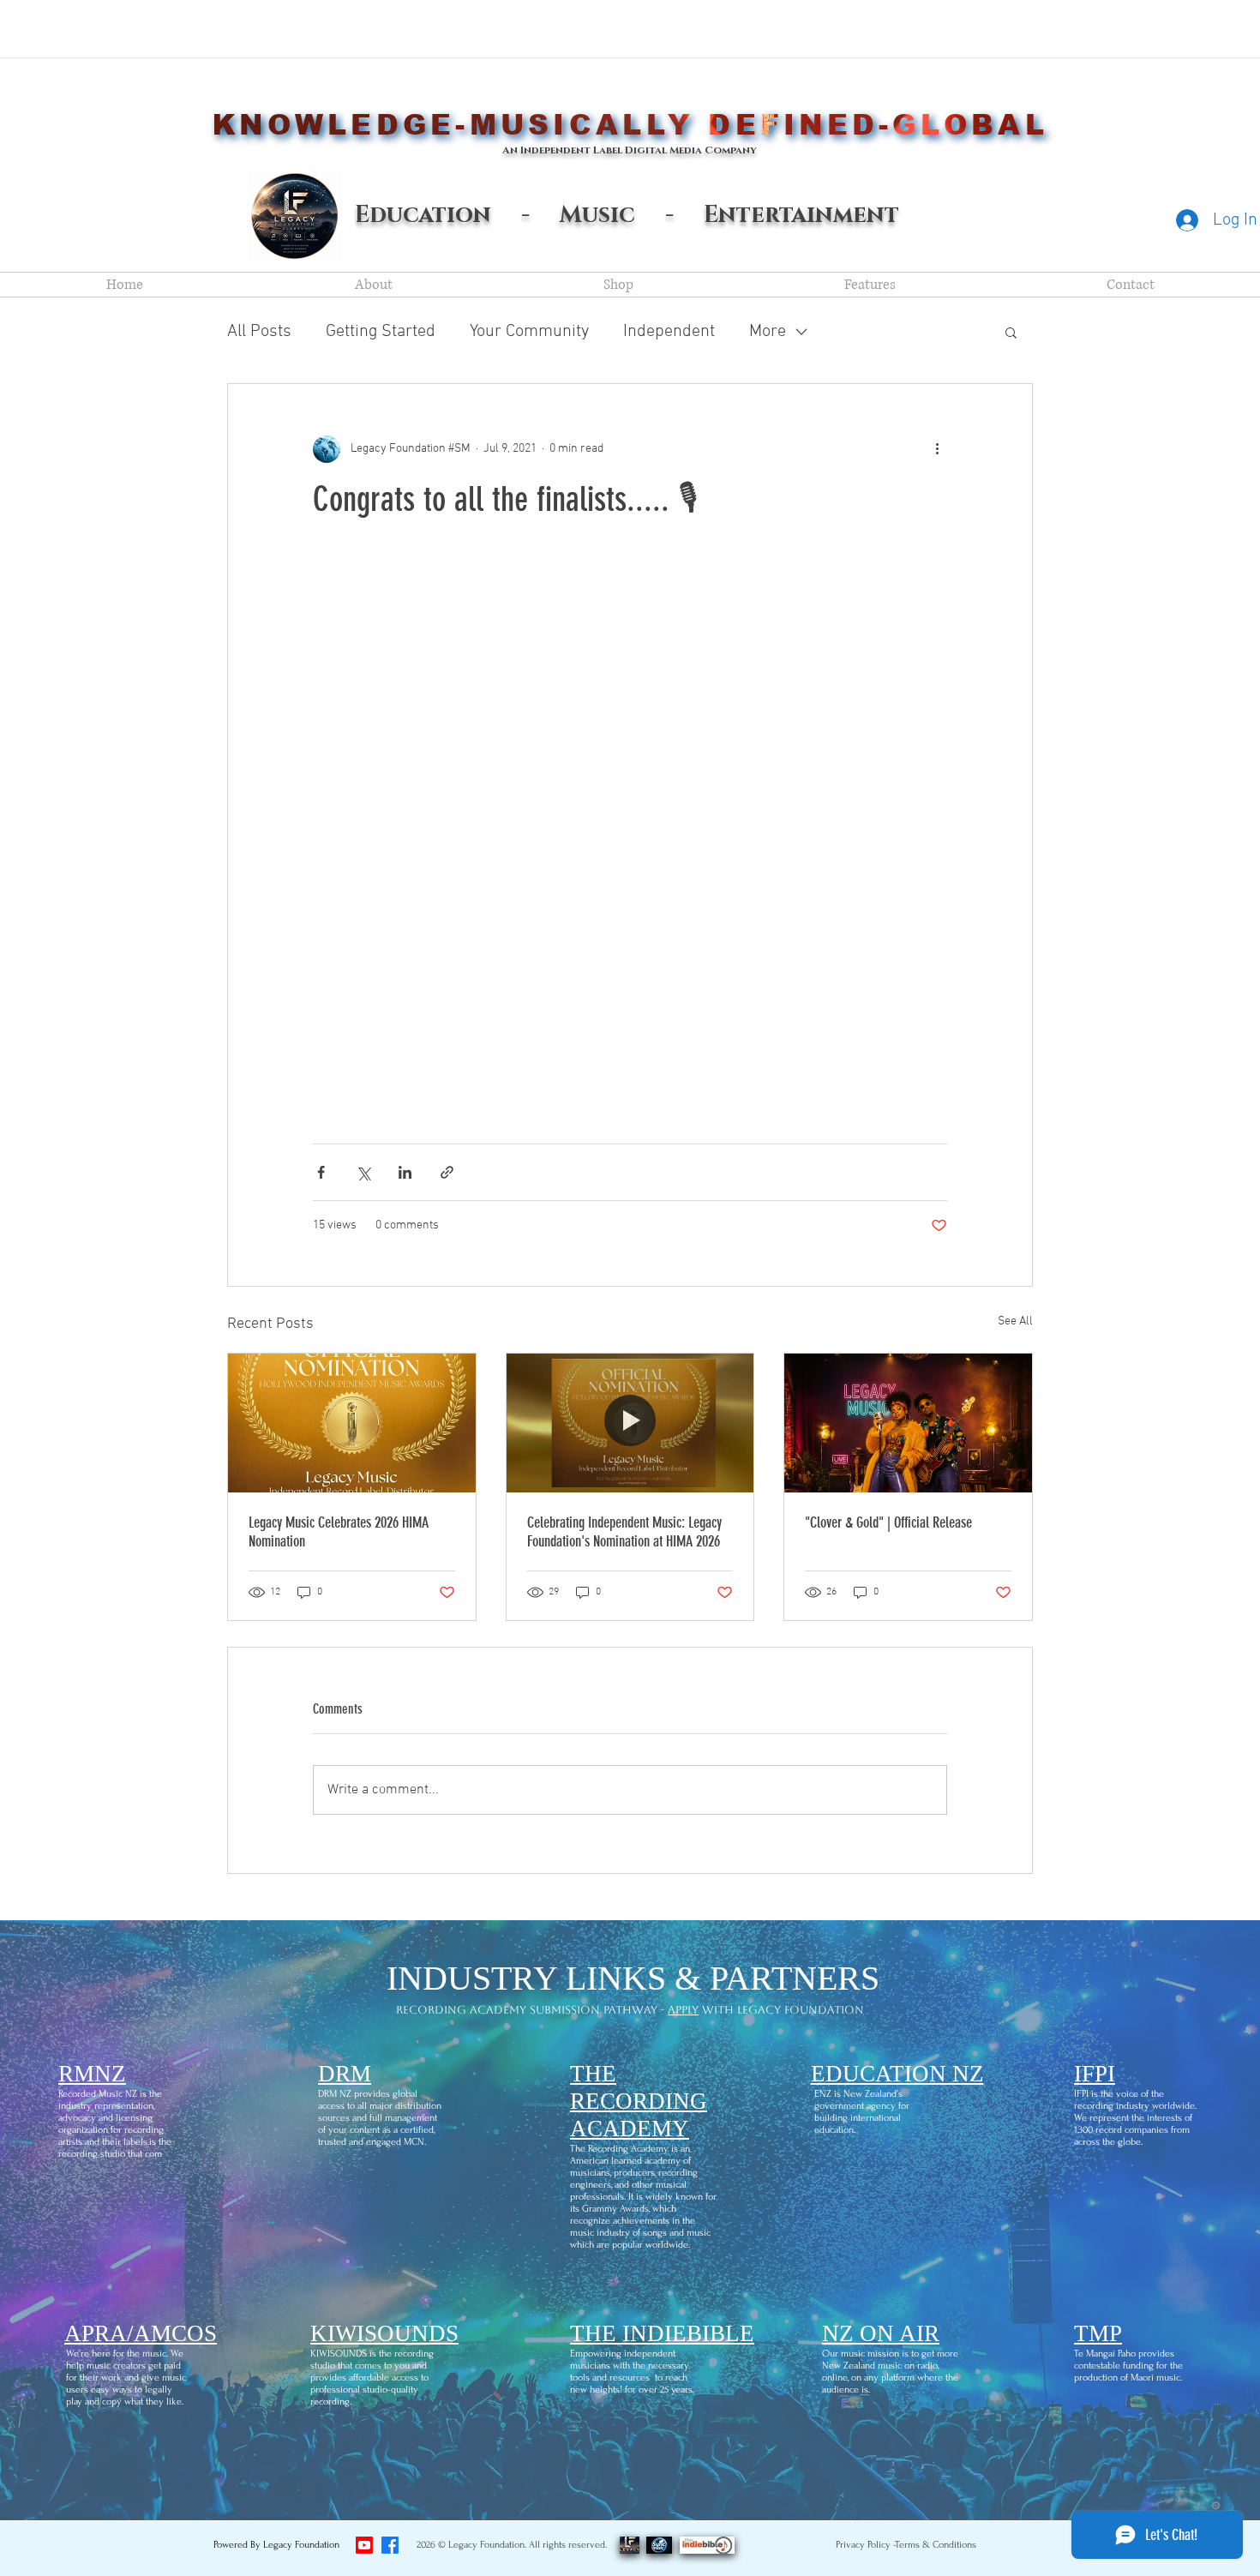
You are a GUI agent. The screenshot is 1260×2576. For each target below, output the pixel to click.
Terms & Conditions (936, 2545)
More (768, 332)
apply (683, 2010)
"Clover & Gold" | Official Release (888, 1522)
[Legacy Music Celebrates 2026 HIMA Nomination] (352, 1423)
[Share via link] (447, 1172)
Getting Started (381, 332)
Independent (669, 332)
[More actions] (937, 449)
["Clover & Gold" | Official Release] (908, 1423)
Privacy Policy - (866, 2545)
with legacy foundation (781, 2010)
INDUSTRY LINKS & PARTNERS (633, 1978)
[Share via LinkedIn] (405, 1172)
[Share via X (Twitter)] (363, 1172)
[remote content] (630, 832)
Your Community (529, 332)
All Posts (259, 332)
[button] (1011, 332)
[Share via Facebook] (321, 1172)
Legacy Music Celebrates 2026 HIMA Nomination (339, 1532)
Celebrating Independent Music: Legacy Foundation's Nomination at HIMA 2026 (624, 1532)
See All (1015, 1321)
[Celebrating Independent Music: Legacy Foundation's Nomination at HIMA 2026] (630, 1423)
